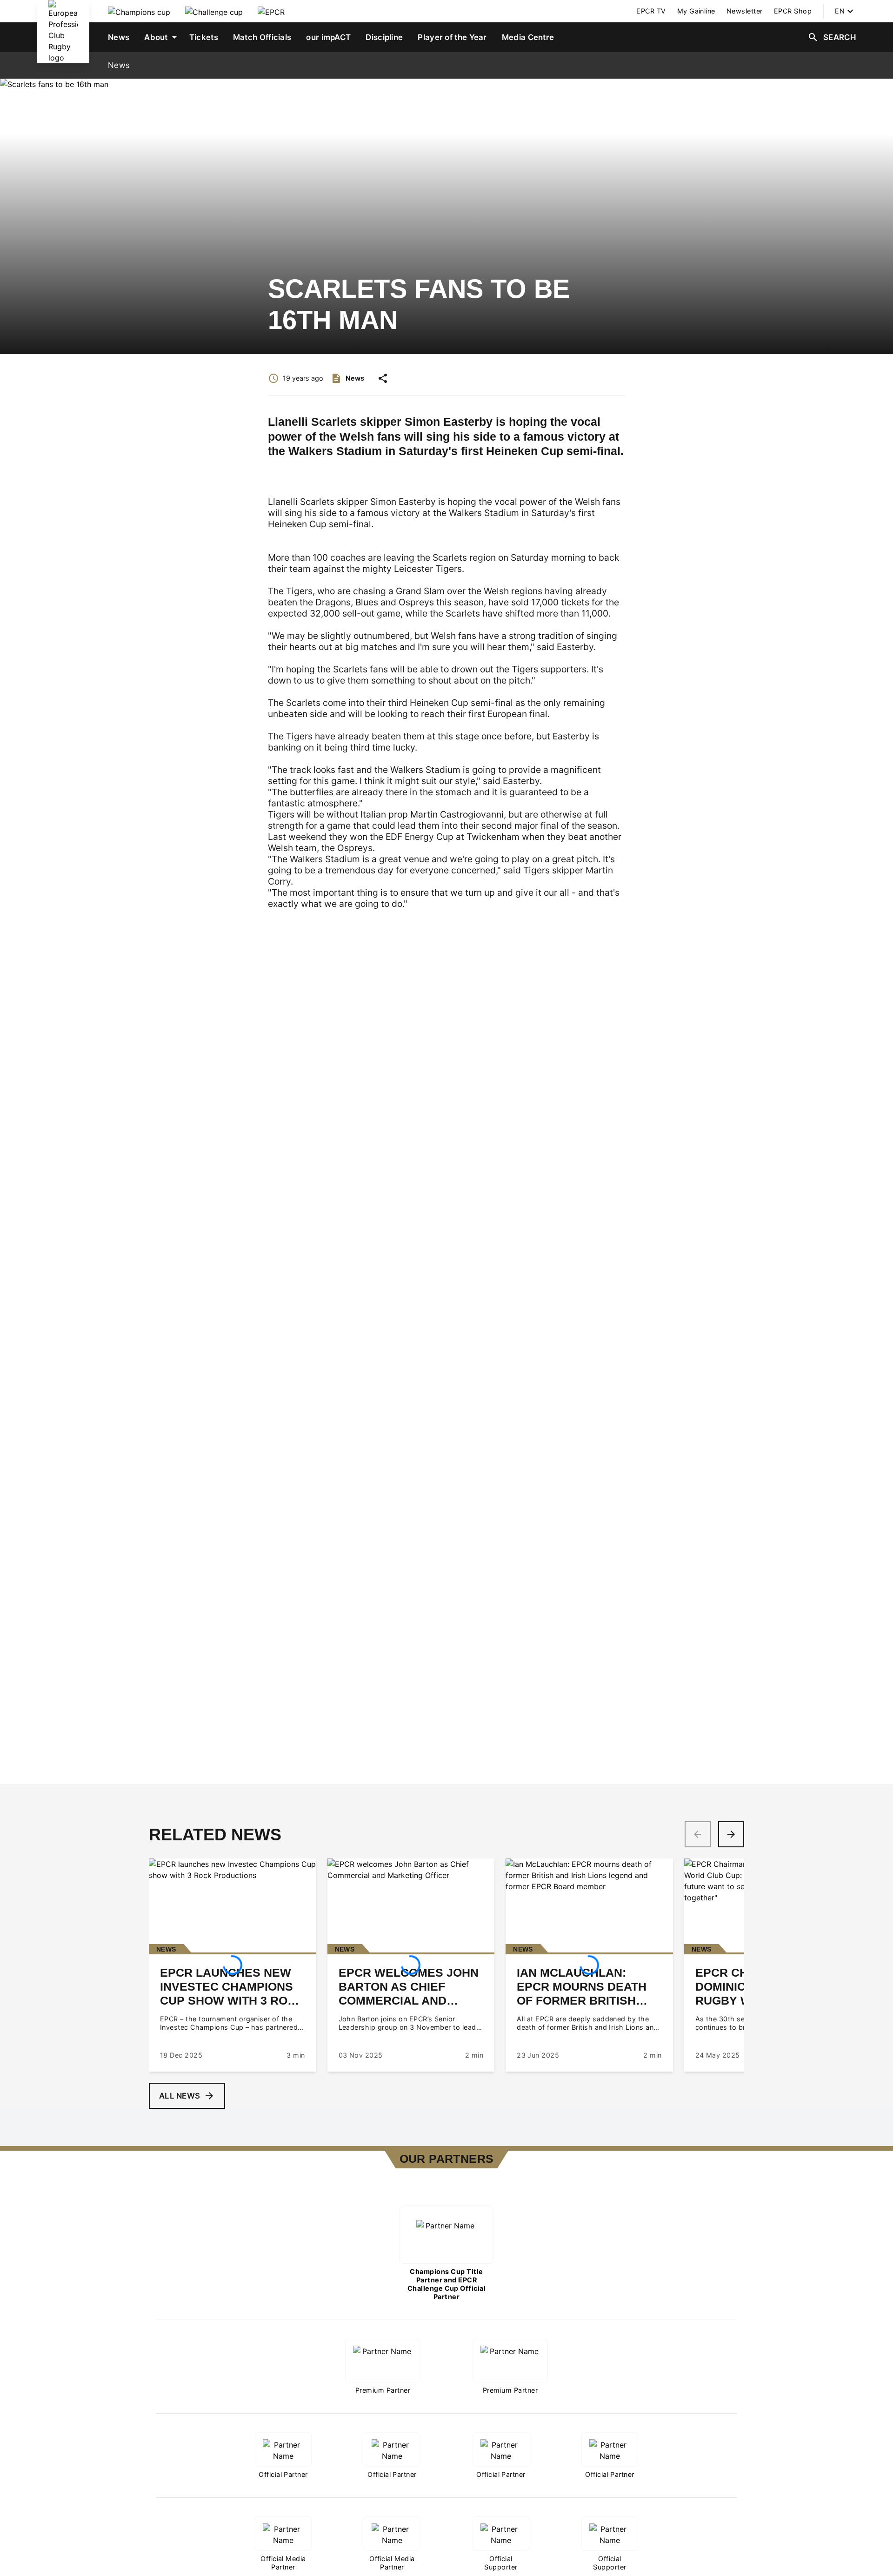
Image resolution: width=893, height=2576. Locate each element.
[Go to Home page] (63, 32)
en (840, 11)
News (119, 65)
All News (180, 2096)
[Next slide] (731, 1834)
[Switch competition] (139, 11)
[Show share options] (383, 378)
